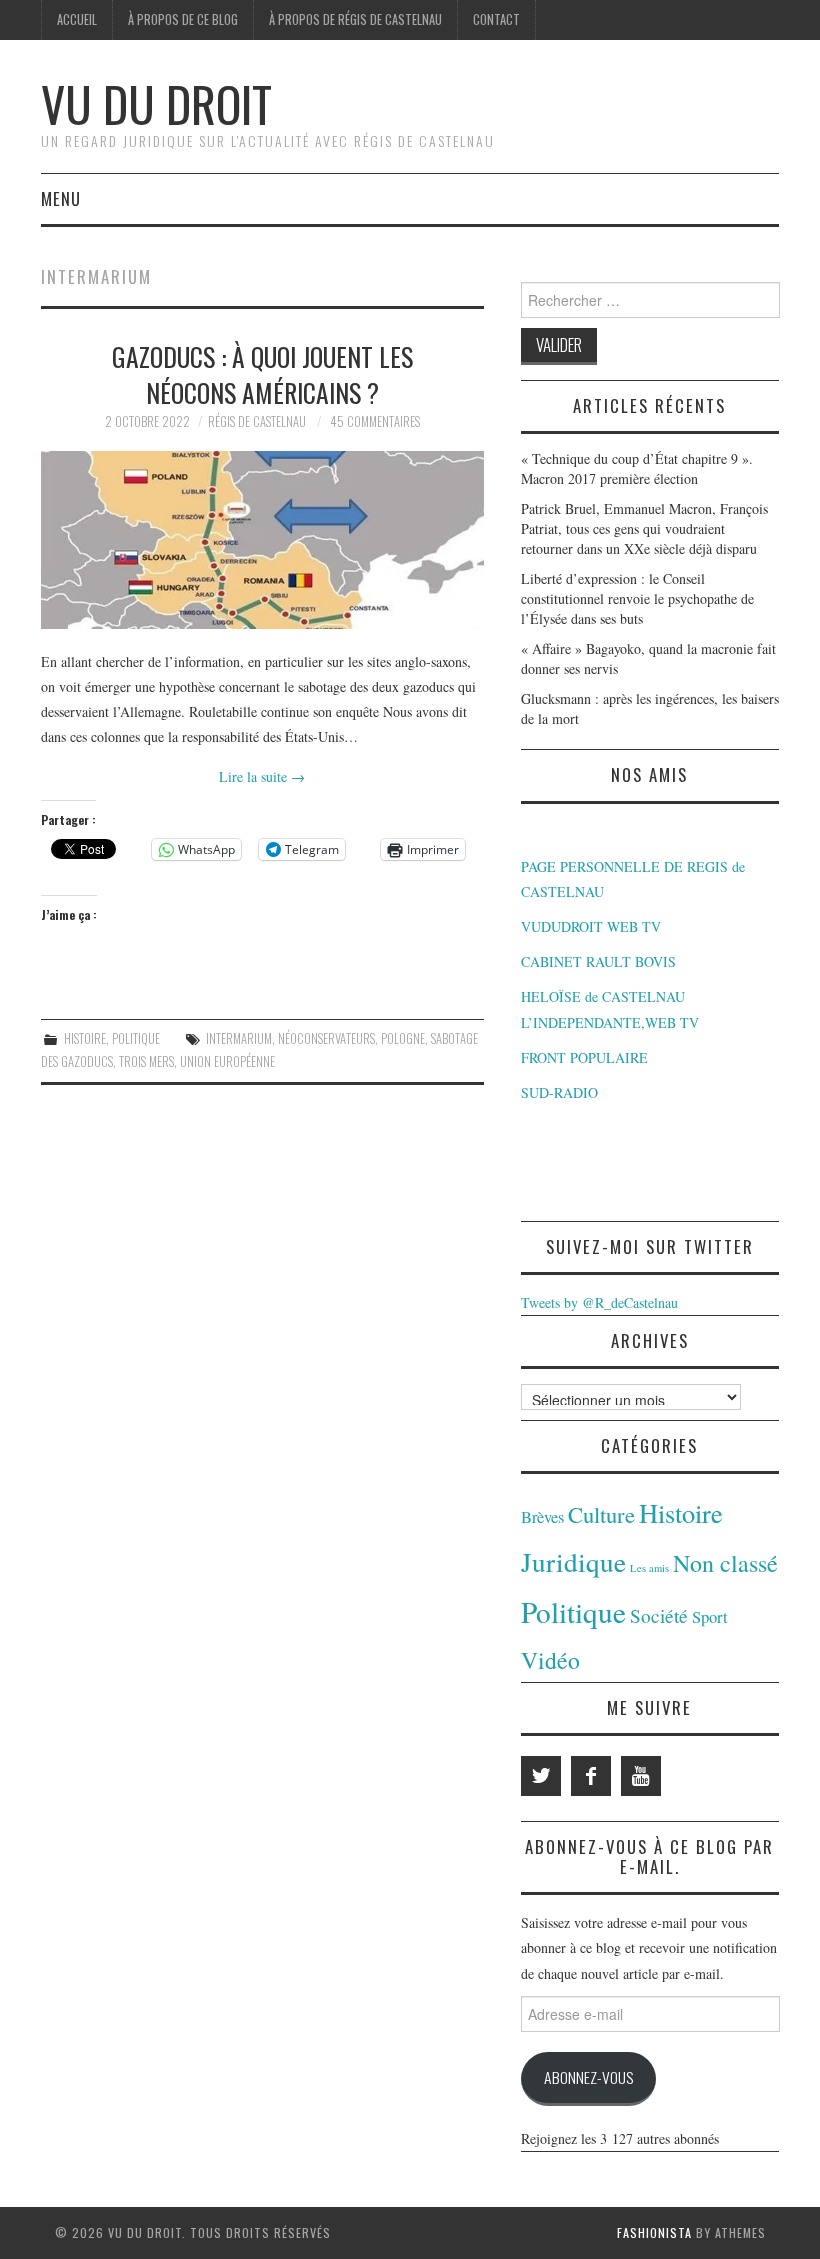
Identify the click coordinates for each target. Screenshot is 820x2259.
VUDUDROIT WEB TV (591, 926)
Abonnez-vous (588, 2077)
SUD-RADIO (559, 1092)
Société (659, 1615)
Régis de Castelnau (257, 421)
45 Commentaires (375, 421)
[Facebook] (591, 1776)
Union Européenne (227, 1061)
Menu (61, 198)
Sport (710, 1616)
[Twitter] (541, 1776)
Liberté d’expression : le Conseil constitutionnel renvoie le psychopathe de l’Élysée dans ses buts (637, 598)
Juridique (573, 1561)
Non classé (725, 1563)
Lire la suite (262, 776)
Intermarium (239, 1038)
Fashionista (654, 2232)
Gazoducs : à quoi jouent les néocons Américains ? (262, 374)
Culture (601, 1514)
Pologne (403, 1038)
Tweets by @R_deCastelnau (599, 1302)
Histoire (85, 1038)
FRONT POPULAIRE (584, 1057)
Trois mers (146, 1061)
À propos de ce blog (183, 19)
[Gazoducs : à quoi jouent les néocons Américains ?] (262, 539)
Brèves (542, 1517)
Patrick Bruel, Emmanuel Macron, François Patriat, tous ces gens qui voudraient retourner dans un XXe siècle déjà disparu (644, 528)
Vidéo (550, 1660)
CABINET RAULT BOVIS (598, 961)
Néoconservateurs (326, 1038)
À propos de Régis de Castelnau (355, 19)
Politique (136, 1038)
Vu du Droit (156, 103)
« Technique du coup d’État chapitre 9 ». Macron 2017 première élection (637, 468)
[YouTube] (641, 1776)
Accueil (77, 19)
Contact (496, 19)
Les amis (649, 1568)
